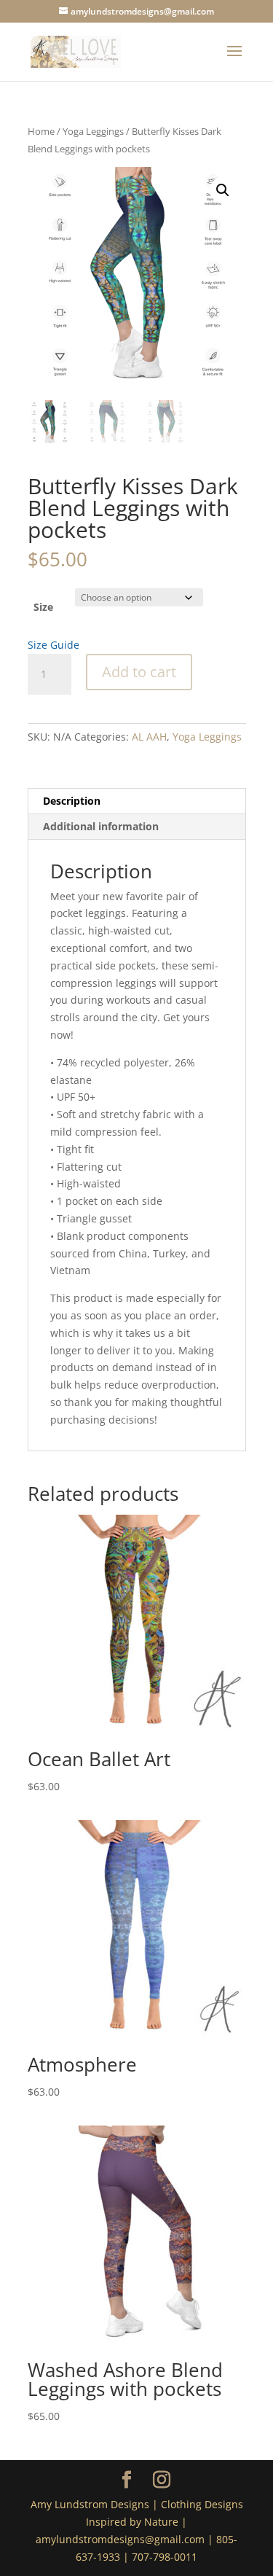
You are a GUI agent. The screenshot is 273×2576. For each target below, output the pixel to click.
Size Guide (54, 645)
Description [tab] (72, 801)
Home (41, 131)
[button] (223, 190)
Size (43, 607)
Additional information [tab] (101, 826)
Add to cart (139, 672)
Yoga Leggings (93, 131)
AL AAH (149, 737)
